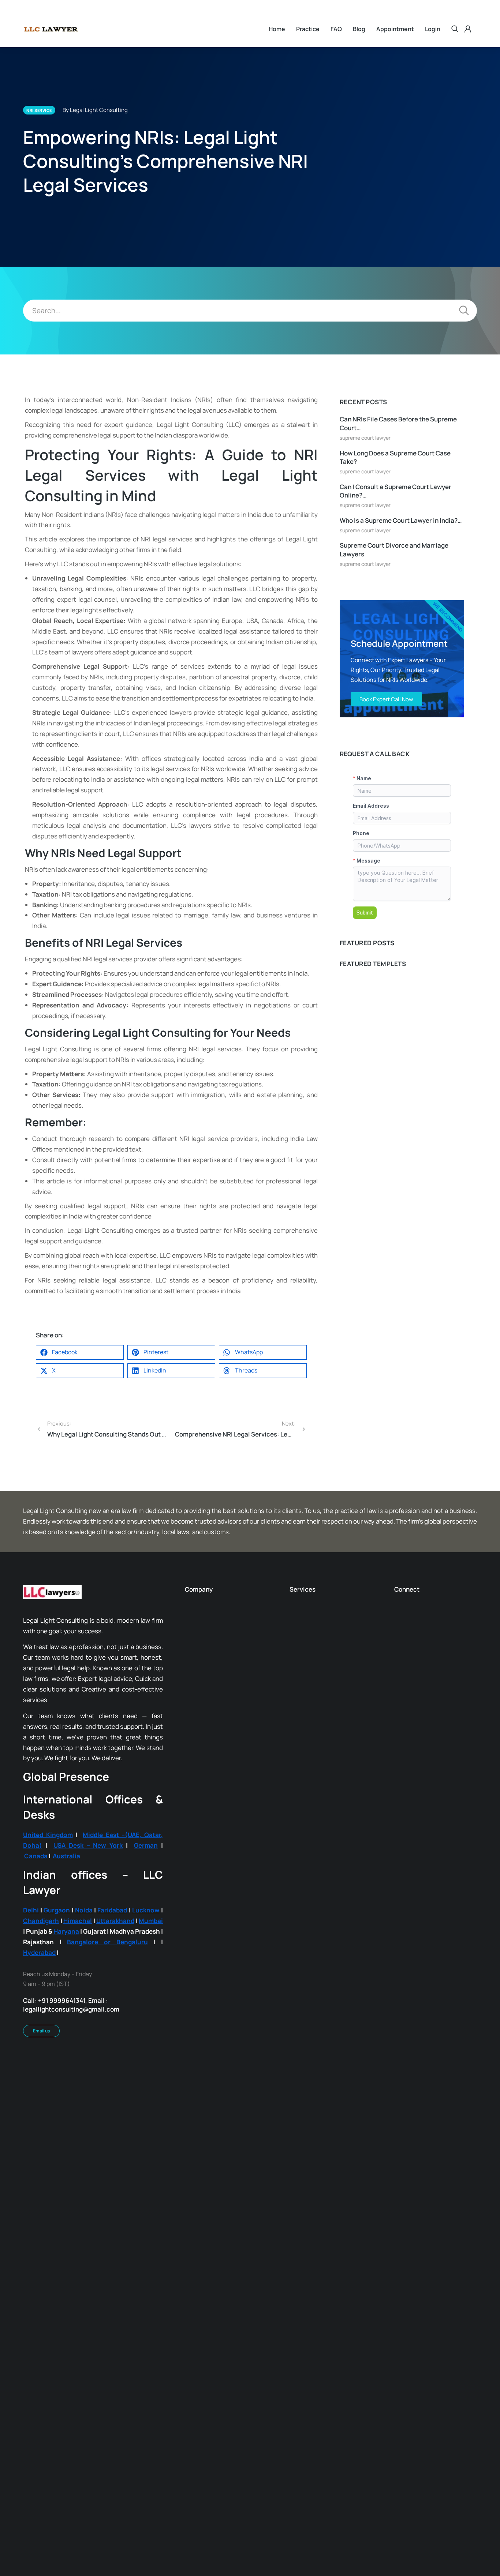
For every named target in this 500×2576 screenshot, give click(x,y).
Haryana (66, 2046)
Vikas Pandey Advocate (382, 1124)
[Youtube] (290, 2449)
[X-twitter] (270, 2449)
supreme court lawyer (365, 438)
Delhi (31, 2025)
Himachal (78, 2036)
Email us (41, 2146)
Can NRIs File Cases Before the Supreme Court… (398, 423)
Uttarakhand (115, 2036)
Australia (66, 1972)
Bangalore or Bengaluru (107, 2057)
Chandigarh (41, 2036)
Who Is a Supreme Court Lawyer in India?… (401, 520)
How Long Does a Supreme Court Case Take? (395, 457)
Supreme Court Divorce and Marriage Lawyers (394, 550)
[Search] (464, 311)
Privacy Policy (367, 2477)
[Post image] (402, 1072)
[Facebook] (210, 2449)
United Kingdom (48, 1950)
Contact (467, 2477)
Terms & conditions (420, 2477)
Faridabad (112, 2025)
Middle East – (104, 1950)
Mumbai (151, 2036)
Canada (36, 1972)
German (146, 1961)
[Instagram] (230, 2449)
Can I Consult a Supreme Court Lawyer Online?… (395, 491)
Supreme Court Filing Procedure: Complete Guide (399, 968)
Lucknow (146, 2025)
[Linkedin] (250, 2449)
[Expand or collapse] (107, 398)
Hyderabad (39, 2068)
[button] (80, 1468)
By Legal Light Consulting (95, 110)
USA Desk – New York (88, 1961)
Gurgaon (57, 2025)
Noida (84, 2025)
